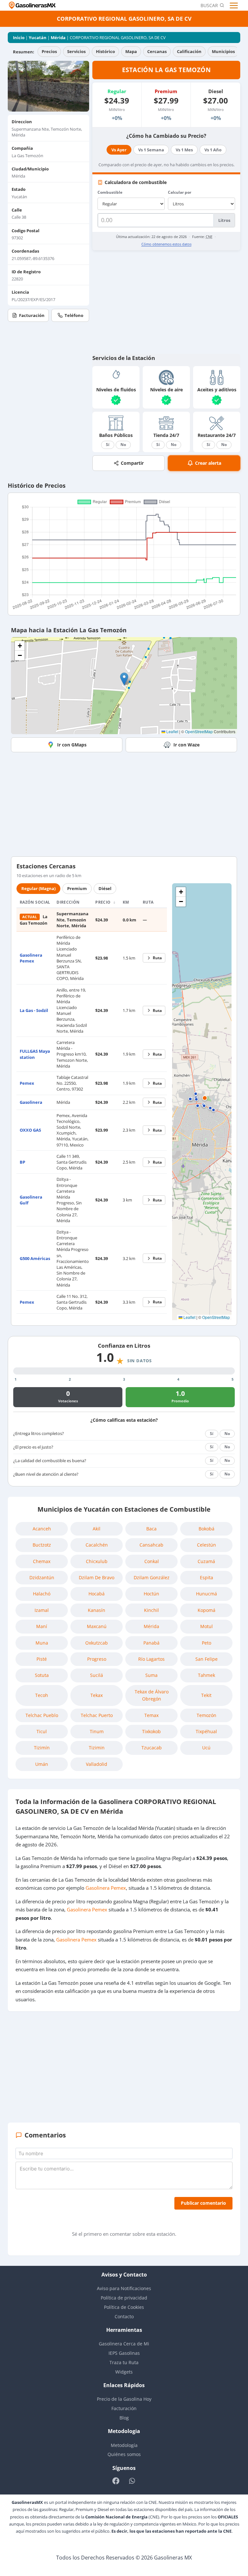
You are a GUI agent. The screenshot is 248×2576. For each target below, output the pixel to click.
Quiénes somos (124, 2454)
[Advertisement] (166, 302)
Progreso (97, 1659)
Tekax (97, 1695)
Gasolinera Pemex (31, 958)
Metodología (124, 2445)
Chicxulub (97, 1561)
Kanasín (97, 1610)
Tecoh (42, 1695)
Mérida (58, 38)
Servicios (76, 51)
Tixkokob (151, 1731)
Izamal (42, 1610)
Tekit (206, 1695)
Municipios (223, 51)
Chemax (42, 1561)
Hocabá (97, 1594)
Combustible (110, 192)
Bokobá (207, 1529)
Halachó (42, 1594)
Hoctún (151, 1594)
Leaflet (172, 731)
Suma (151, 1675)
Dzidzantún (42, 1577)
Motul (207, 1626)
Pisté (42, 1659)
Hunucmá (207, 1594)
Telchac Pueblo (42, 1715)
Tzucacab (152, 1748)
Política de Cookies (124, 2307)
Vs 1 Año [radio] (213, 150)
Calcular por (180, 192)
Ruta (157, 958)
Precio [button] (103, 902)
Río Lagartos (151, 1659)
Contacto (124, 2316)
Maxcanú (97, 1626)
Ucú (206, 1748)
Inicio (19, 38)
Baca (151, 1529)
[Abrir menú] (235, 5)
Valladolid (97, 1764)
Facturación (32, 315)
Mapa (131, 51)
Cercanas (157, 51)
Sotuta (42, 1675)
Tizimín (42, 1748)
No (123, 445)
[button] (124, 679)
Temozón (207, 1715)
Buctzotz (42, 1545)
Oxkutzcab (97, 1643)
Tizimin (97, 1748)
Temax (151, 1715)
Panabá (151, 1643)
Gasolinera (31, 1102)
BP (22, 1162)
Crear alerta (208, 463)
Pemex (27, 1083)
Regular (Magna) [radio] (38, 888)
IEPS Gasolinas (124, 2353)
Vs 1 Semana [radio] (151, 150)
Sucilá (97, 1675)
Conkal (152, 1561)
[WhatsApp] (132, 2481)
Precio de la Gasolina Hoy (124, 2399)
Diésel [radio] (105, 888)
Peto (207, 1643)
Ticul (42, 1731)
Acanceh (42, 1529)
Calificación (189, 51)
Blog (124, 2418)
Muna (42, 1643)
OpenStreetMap (199, 731)
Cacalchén (97, 1545)
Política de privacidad (124, 2298)
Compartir (132, 463)
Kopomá (207, 1610)
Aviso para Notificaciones (124, 2288)
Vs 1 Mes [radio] (184, 150)
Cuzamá (206, 1561)
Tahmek (207, 1675)
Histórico (105, 51)
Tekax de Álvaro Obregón (152, 1695)
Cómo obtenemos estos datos (166, 244)
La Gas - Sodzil (34, 1010)
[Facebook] (116, 2481)
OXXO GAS (30, 1130)
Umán (42, 1764)
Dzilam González (152, 1577)
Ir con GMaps (72, 745)
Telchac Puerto (97, 1715)
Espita (207, 1577)
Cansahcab (151, 1545)
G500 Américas (35, 1258)
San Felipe (207, 1659)
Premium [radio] (77, 888)
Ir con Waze (186, 745)
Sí (108, 445)
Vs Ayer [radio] (119, 150)
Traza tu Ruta (124, 2362)
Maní (42, 1626)
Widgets (124, 2372)
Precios (49, 51)
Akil (97, 1529)
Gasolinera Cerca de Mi (124, 2344)
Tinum (97, 1731)
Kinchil (151, 1610)
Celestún (207, 1545)
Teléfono (74, 315)
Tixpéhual (206, 1731)
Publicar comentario (203, 2203)
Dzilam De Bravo (97, 1577)
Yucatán (38, 38)
